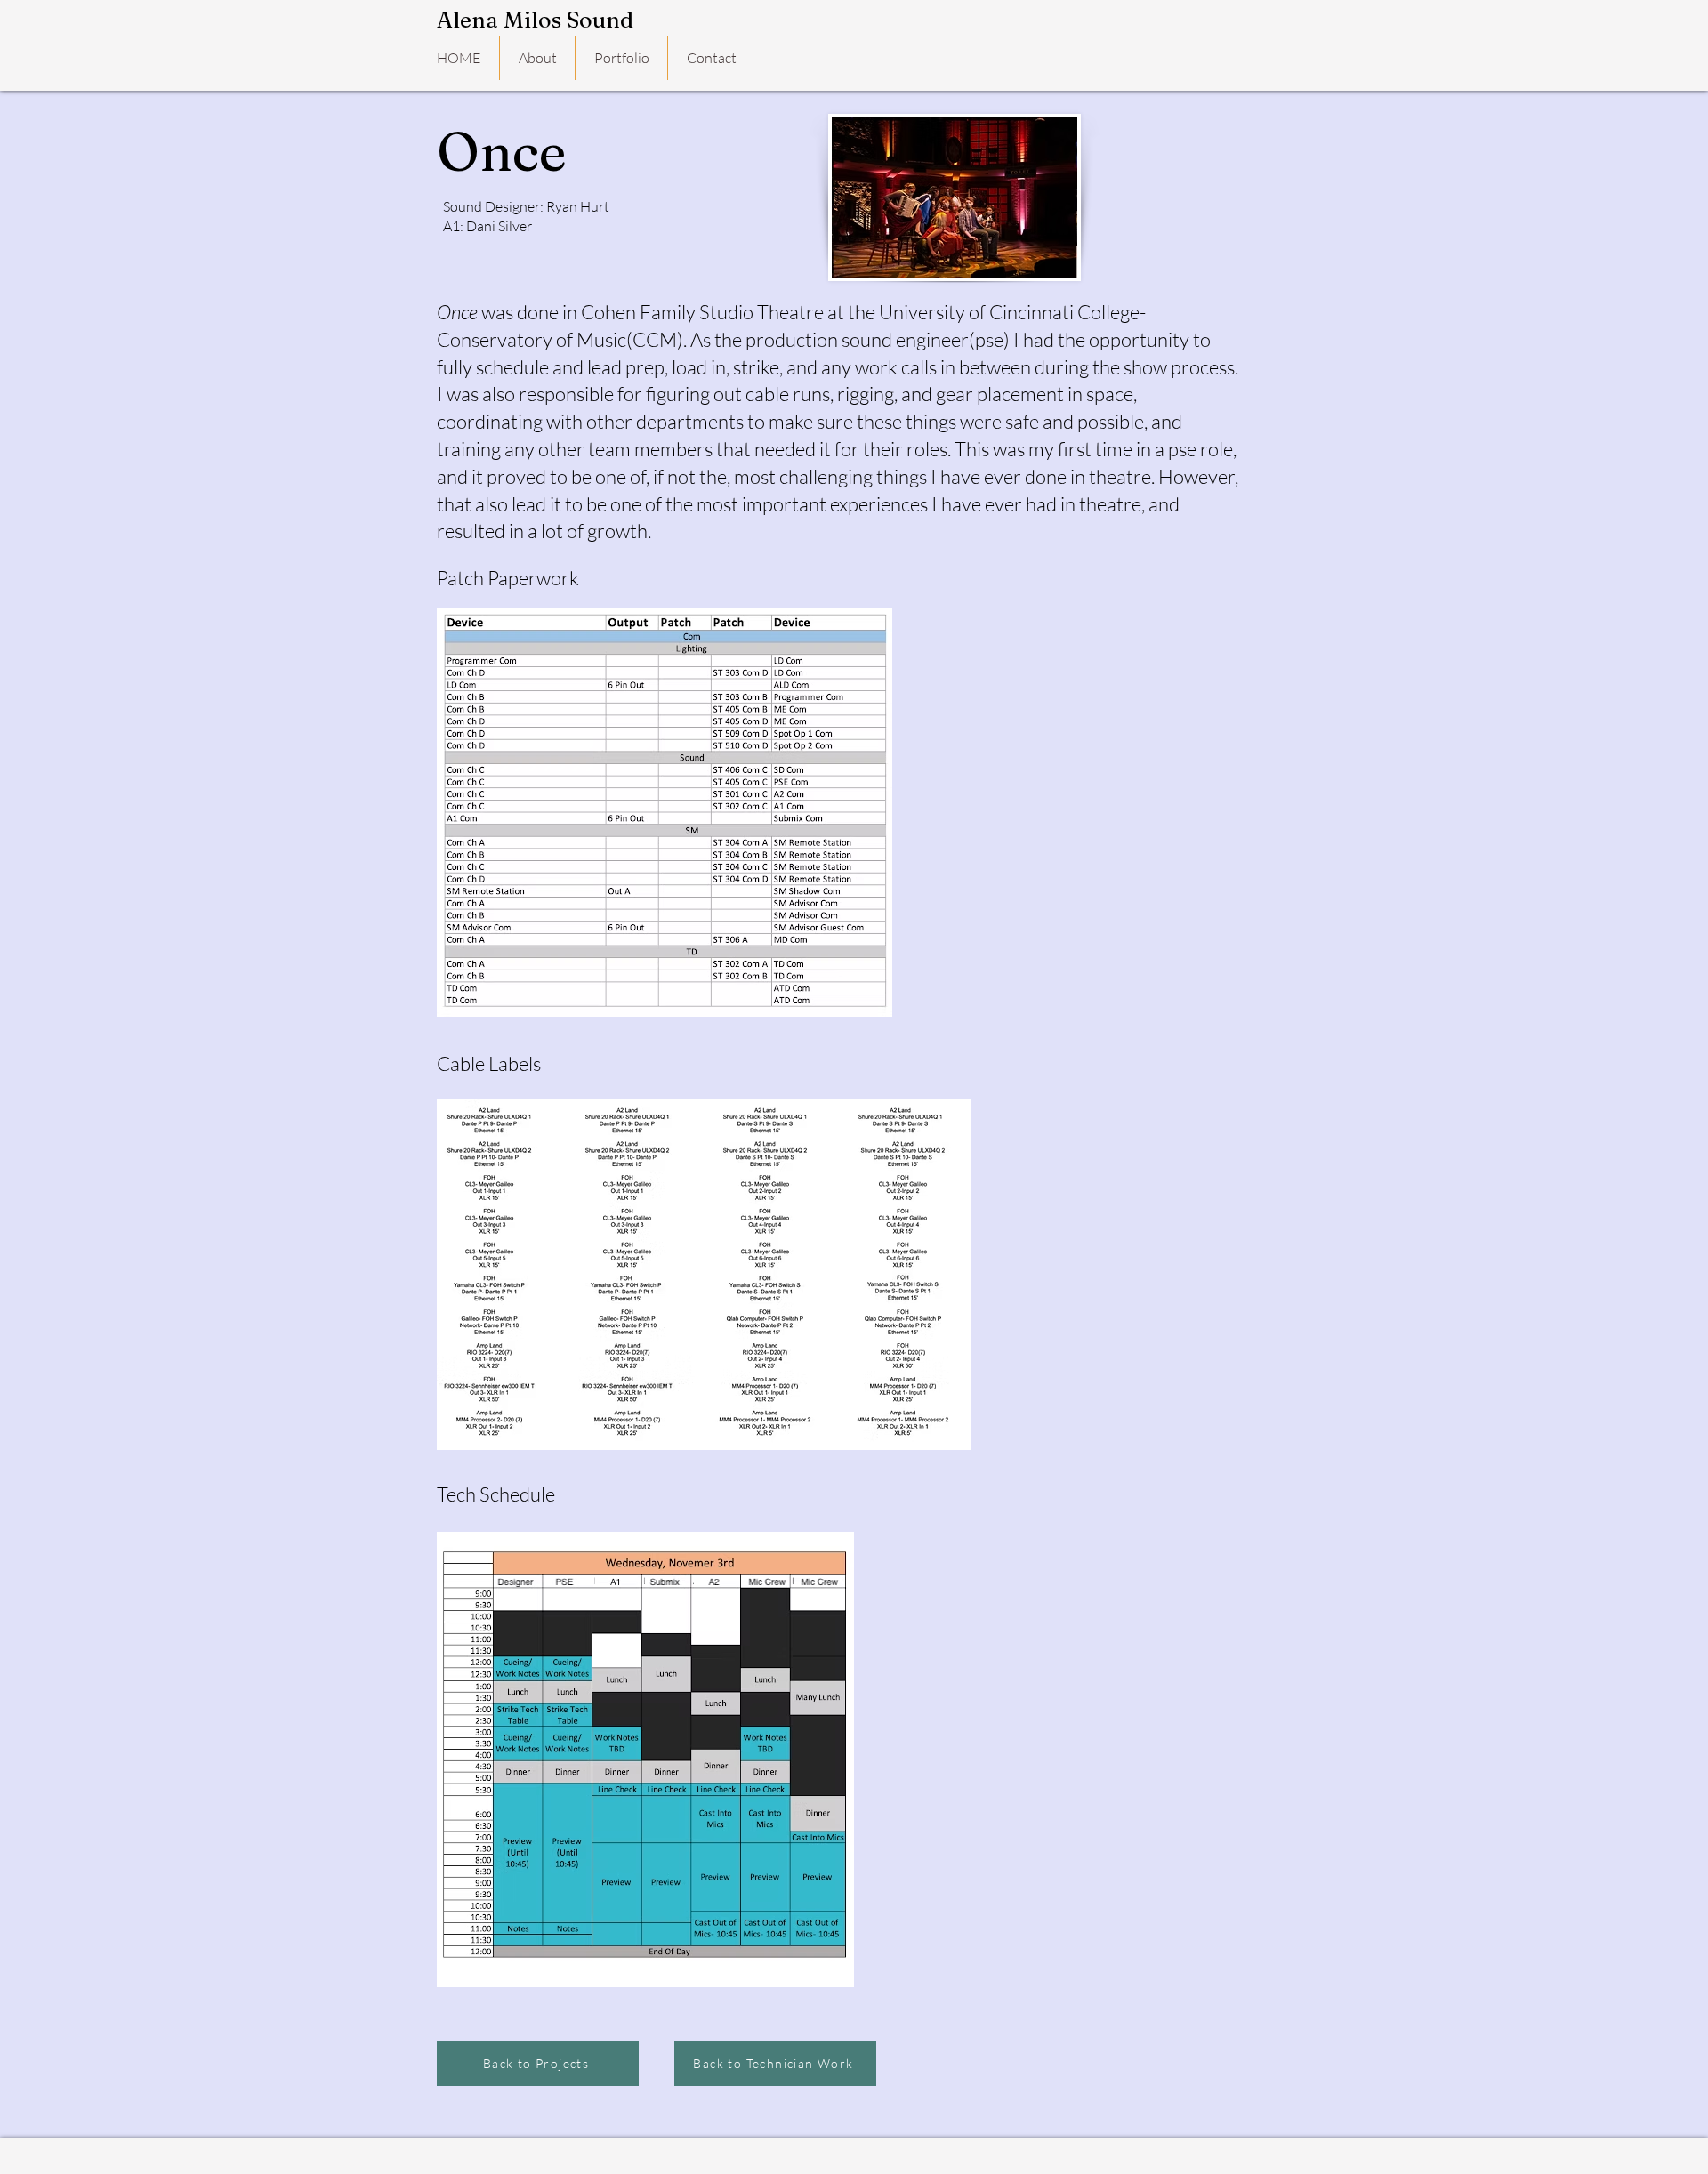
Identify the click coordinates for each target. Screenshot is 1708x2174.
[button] (537, 58)
